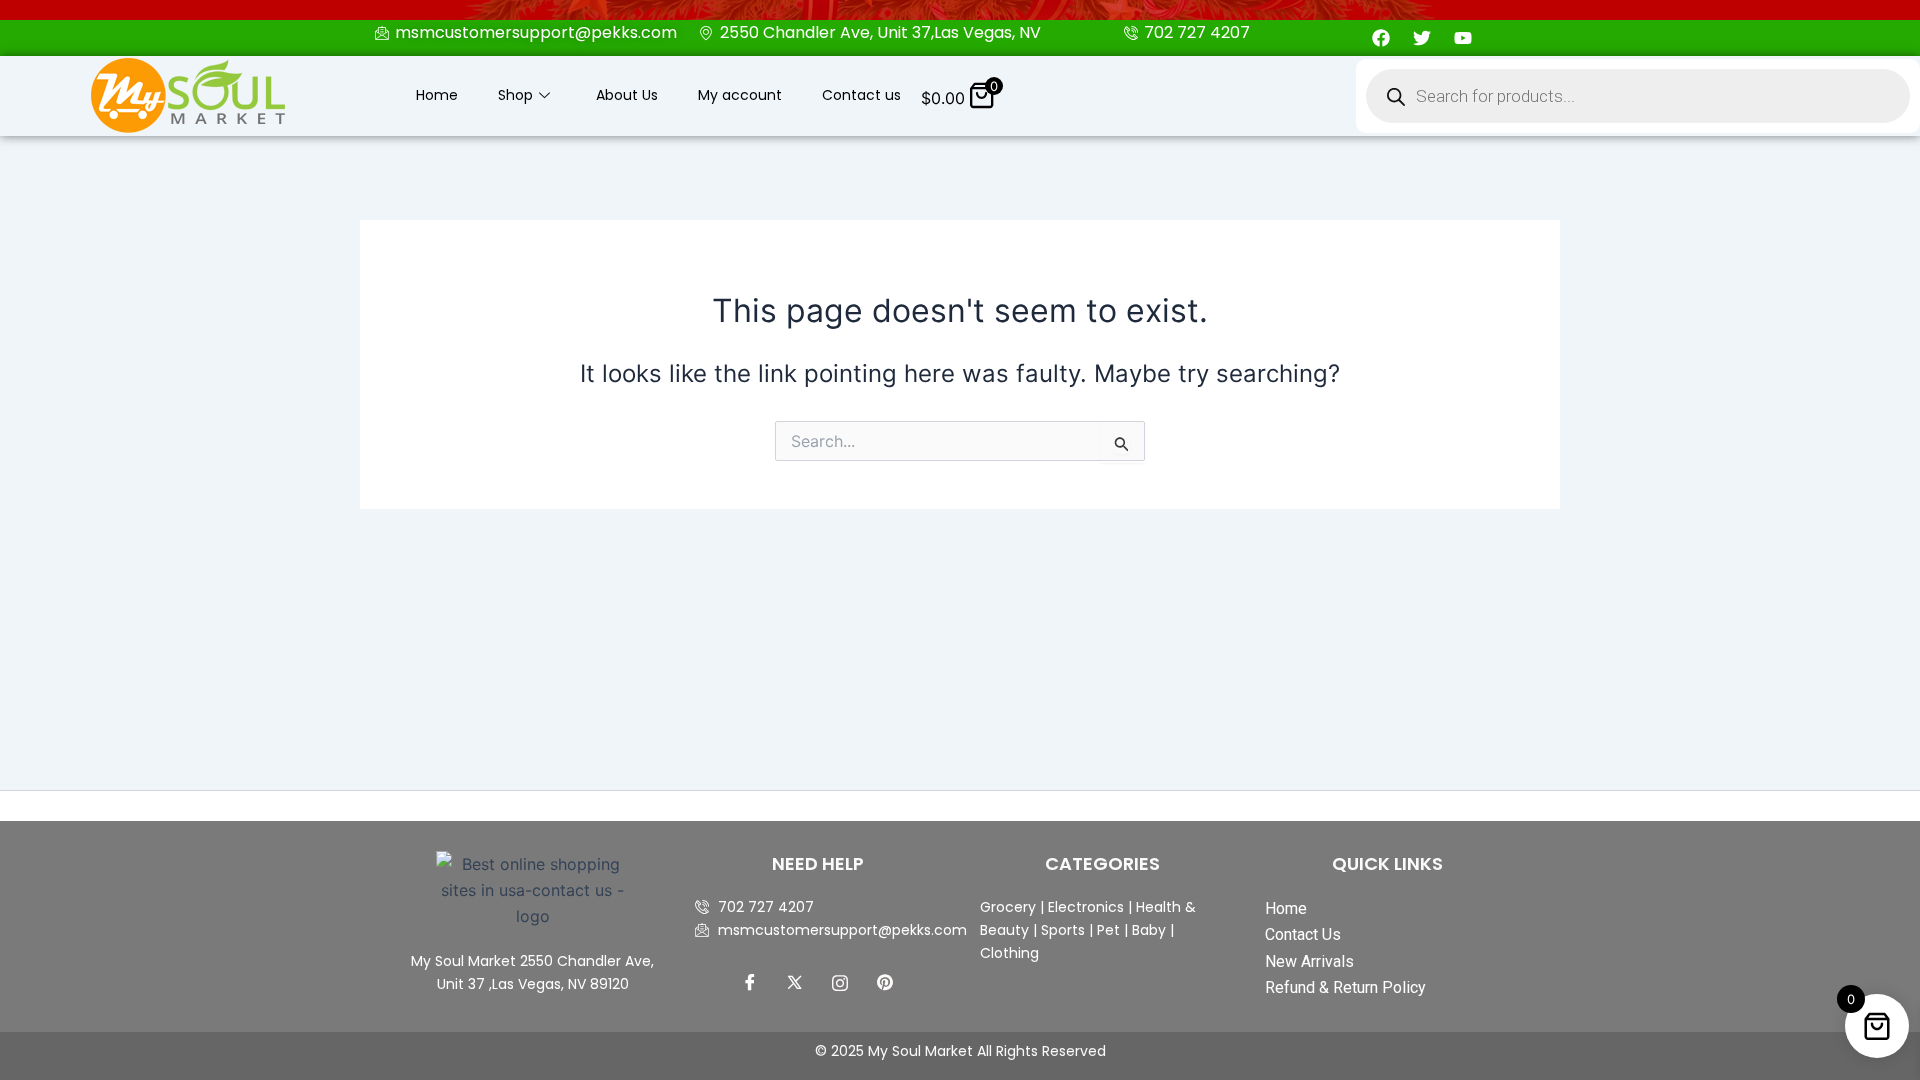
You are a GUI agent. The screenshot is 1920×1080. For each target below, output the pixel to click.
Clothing (1009, 953)
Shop (515, 95)
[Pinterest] (885, 982)
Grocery (1010, 907)
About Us (627, 95)
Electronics (1086, 907)
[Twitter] (795, 982)
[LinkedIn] (840, 982)
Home (437, 95)
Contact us (861, 95)
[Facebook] (750, 982)
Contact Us (1303, 934)
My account (740, 95)
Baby (1147, 930)
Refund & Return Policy (1345, 987)
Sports (1063, 930)
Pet (1106, 930)
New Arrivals (1309, 961)
